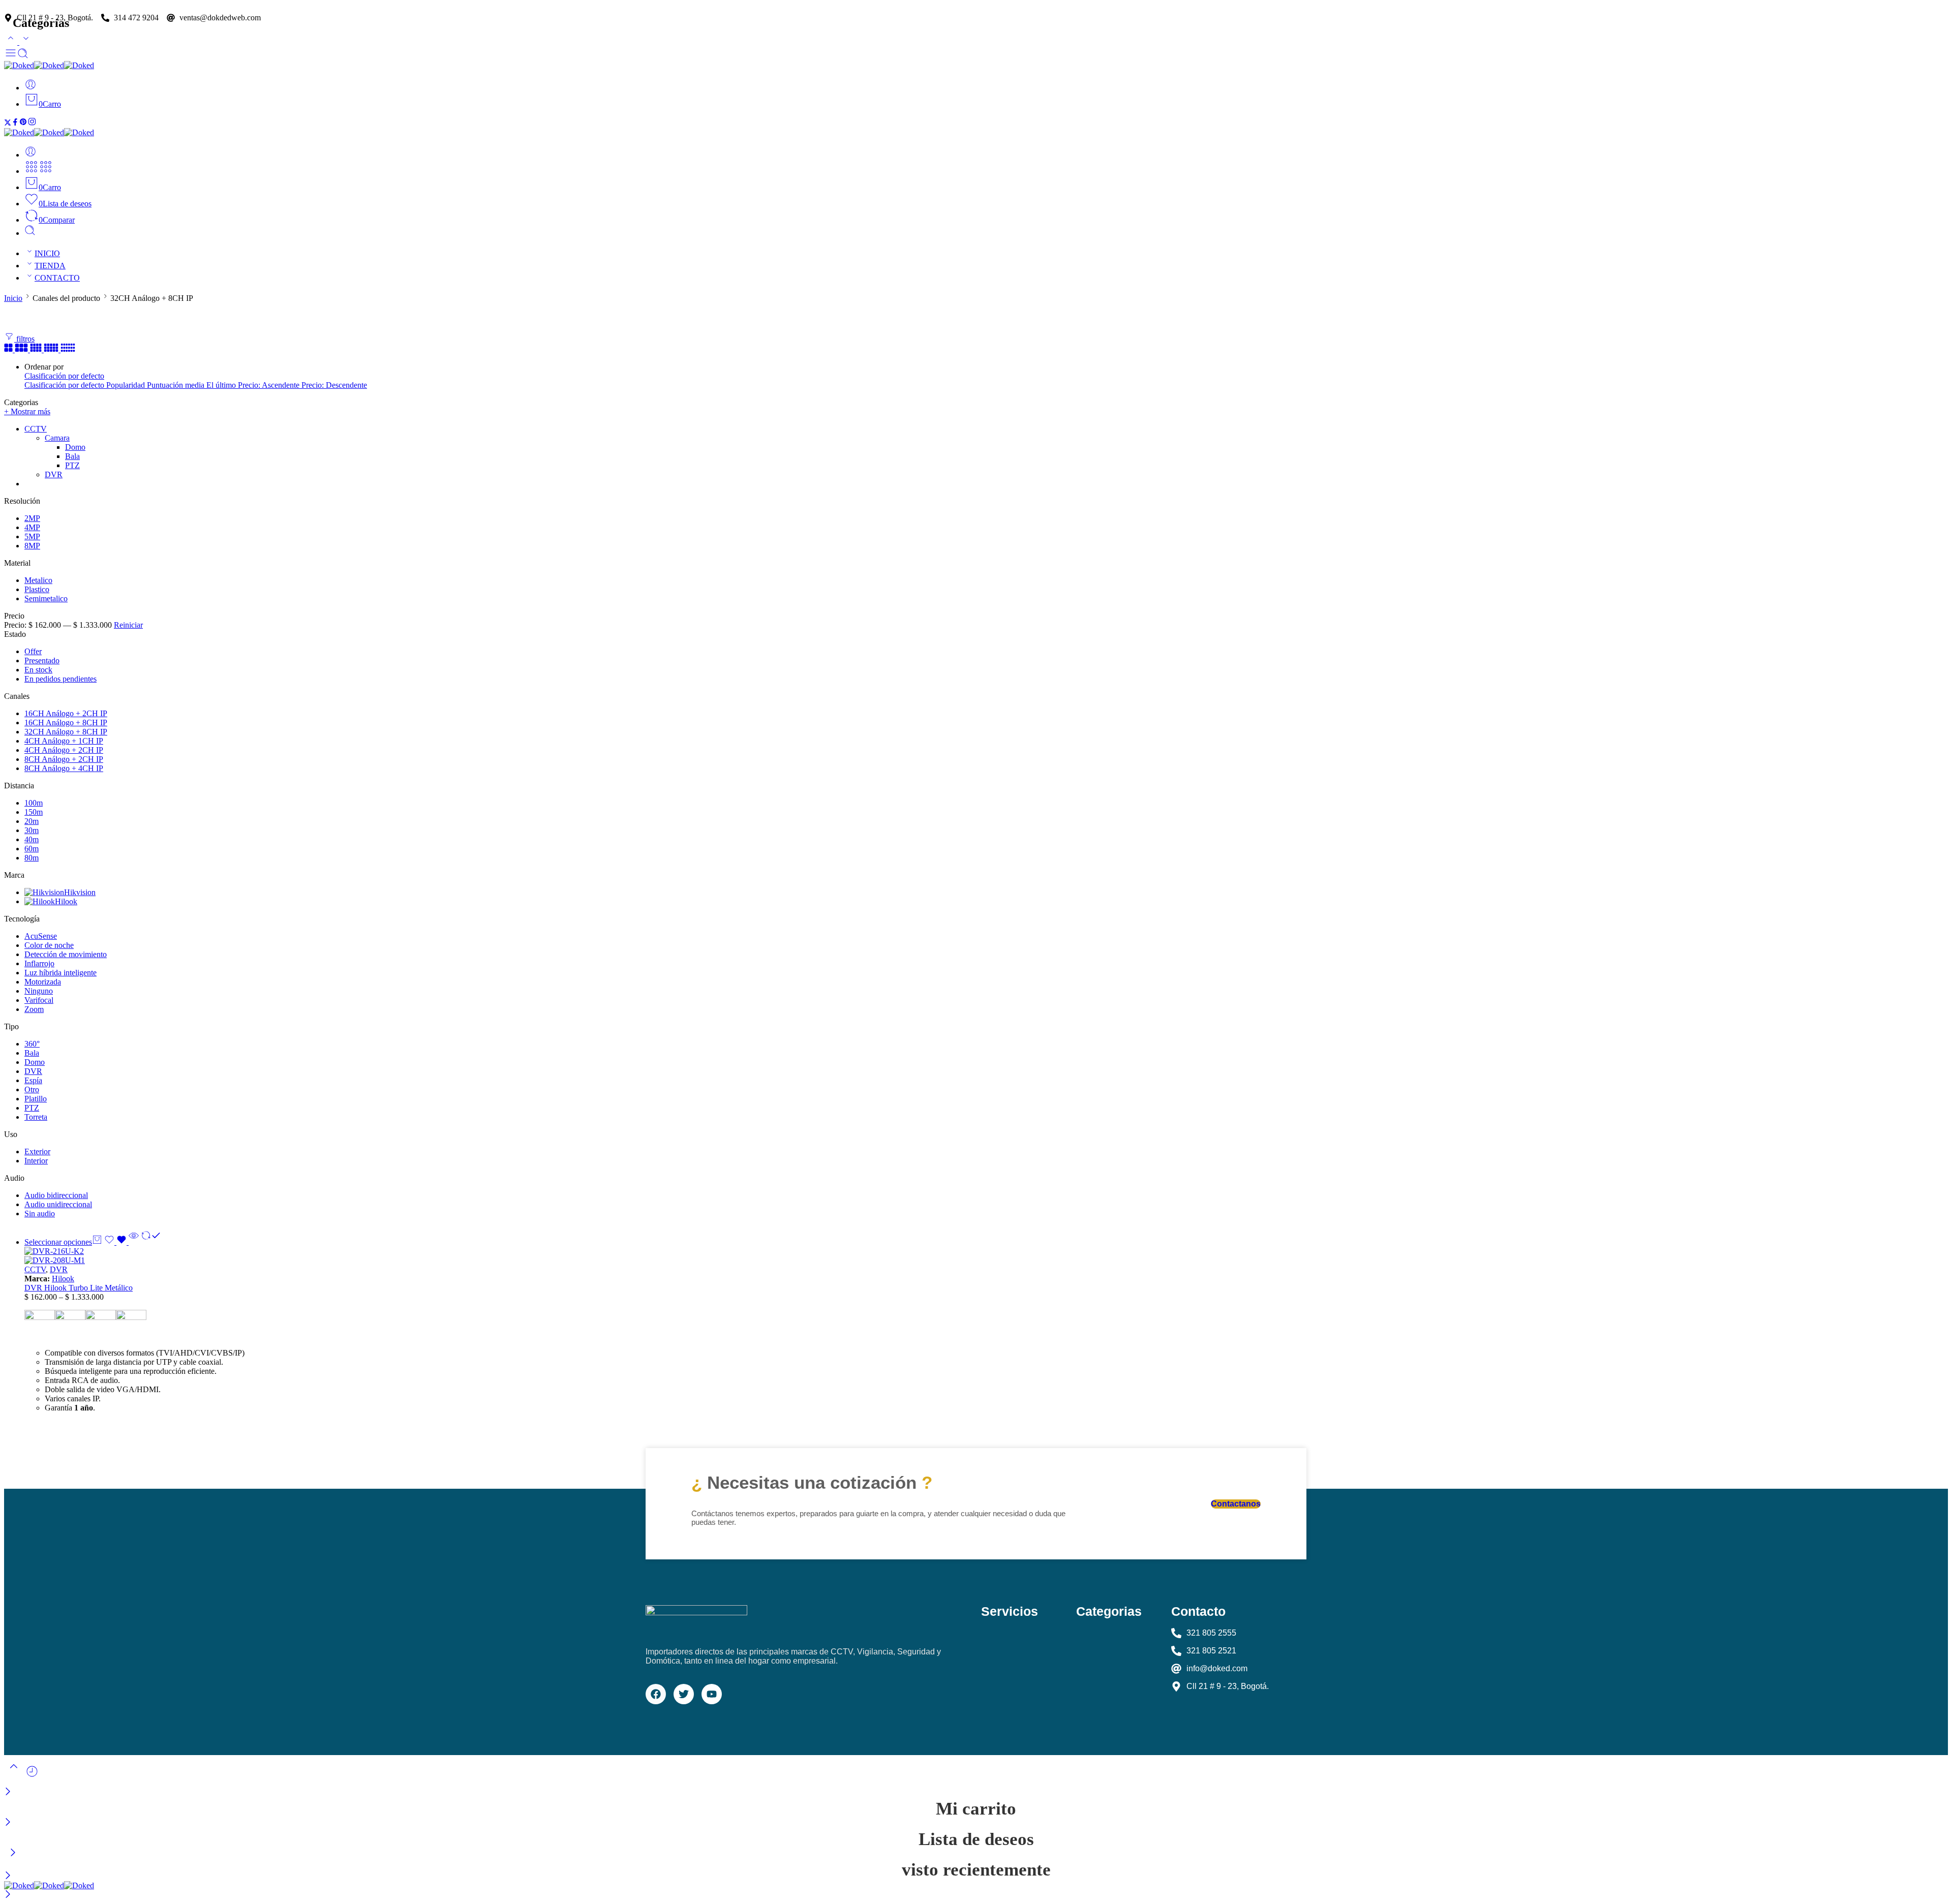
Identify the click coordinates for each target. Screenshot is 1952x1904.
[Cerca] (8, 1792)
